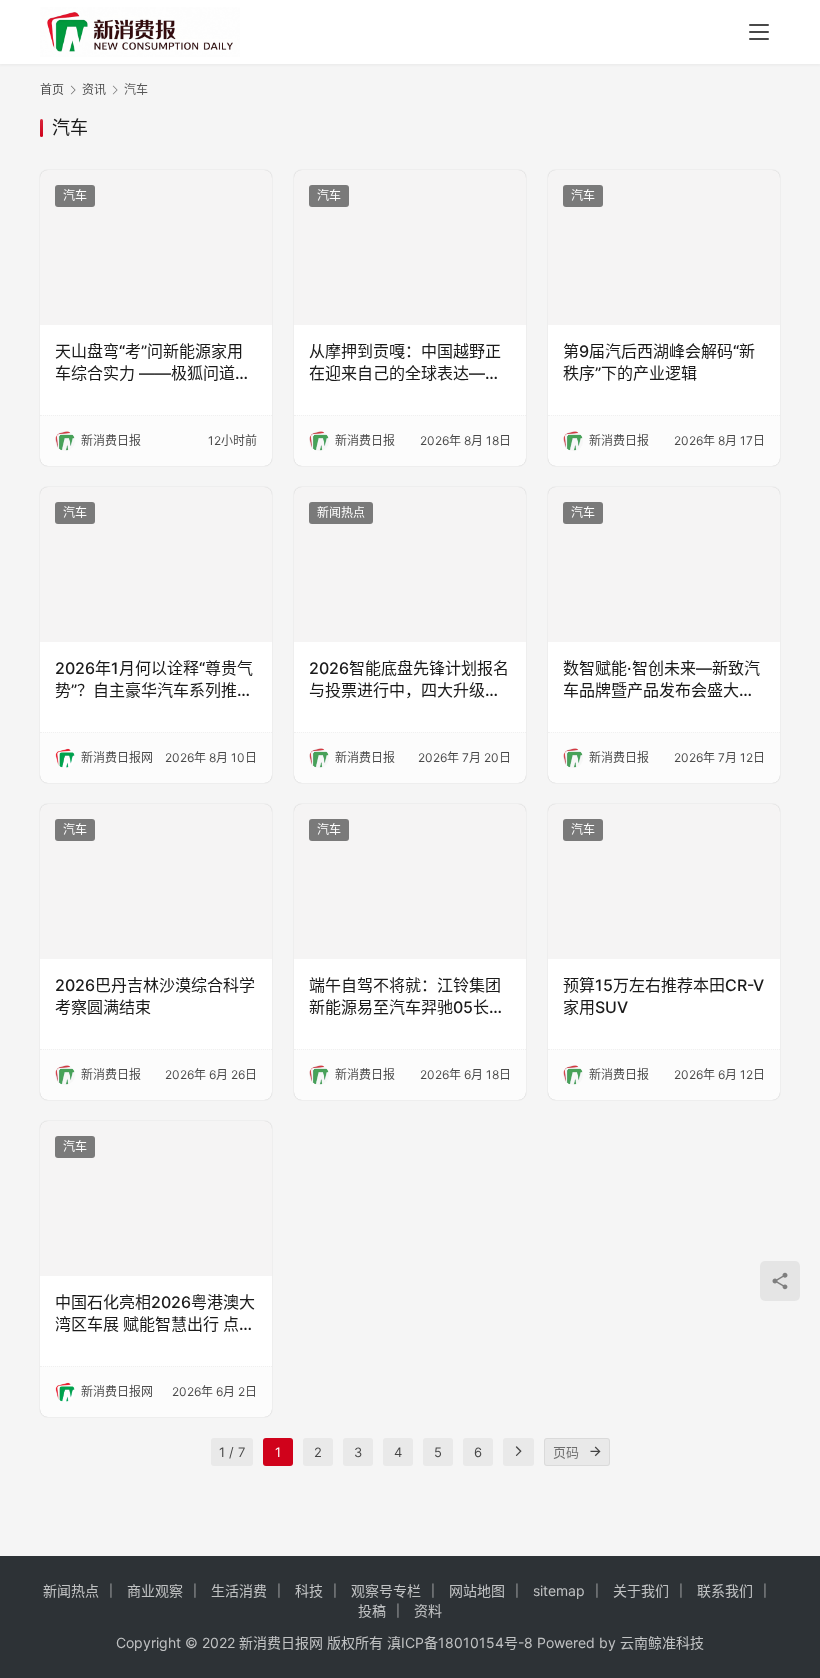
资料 (428, 1610)
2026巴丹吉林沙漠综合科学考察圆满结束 (155, 996)
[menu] (759, 32)
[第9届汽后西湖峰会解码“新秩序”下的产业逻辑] (664, 247)
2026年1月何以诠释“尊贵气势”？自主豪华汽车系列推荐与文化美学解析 (154, 680)
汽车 (75, 195)
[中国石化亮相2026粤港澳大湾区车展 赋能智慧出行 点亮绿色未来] (156, 1198)
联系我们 (725, 1590)
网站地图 (477, 1590)
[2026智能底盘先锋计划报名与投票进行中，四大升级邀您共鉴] (410, 564)
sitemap (559, 1590)
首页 (52, 89)
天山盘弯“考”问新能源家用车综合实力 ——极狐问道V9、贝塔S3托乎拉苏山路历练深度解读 (155, 363)
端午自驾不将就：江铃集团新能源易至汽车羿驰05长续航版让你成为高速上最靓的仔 (407, 997)
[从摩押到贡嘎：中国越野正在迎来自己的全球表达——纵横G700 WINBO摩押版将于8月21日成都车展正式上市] (410, 247)
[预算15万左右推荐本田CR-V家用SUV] (664, 881)
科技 (309, 1590)
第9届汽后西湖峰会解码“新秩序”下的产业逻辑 (659, 362)
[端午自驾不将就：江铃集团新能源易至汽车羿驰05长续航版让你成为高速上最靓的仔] (410, 881)
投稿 (372, 1610)
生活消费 (239, 1590)
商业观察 (155, 1590)
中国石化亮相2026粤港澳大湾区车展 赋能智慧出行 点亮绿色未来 (155, 1314)
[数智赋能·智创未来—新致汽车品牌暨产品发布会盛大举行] (664, 564)
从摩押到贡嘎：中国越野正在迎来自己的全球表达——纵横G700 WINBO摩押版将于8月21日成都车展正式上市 (406, 363)
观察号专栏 (386, 1590)
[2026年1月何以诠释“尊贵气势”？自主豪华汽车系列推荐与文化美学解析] (156, 564)
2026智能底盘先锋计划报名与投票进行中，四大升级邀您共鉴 (409, 680)
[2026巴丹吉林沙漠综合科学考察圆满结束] (156, 881)
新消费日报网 (281, 1642)
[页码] (596, 1452)
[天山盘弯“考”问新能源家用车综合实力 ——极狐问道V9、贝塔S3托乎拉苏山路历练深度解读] (156, 247)
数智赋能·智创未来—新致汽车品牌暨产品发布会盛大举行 (661, 680)
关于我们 (641, 1590)
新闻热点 (341, 512)
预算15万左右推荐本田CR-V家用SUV (663, 996)
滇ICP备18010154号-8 (460, 1642)
